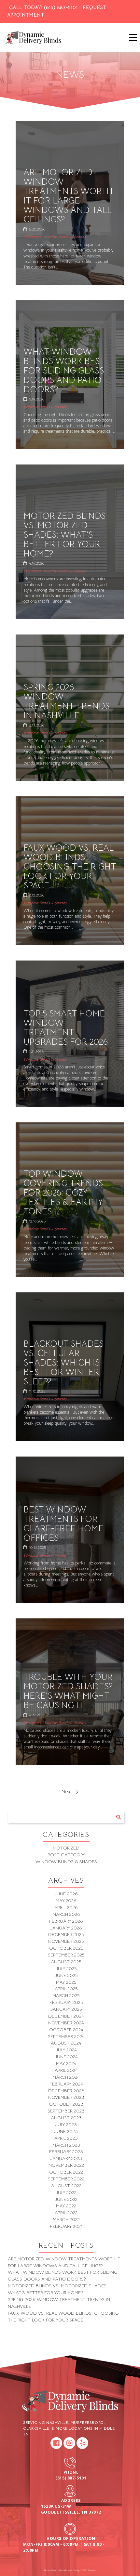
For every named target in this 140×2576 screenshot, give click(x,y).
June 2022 (66, 2199)
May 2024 (66, 2063)
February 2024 (66, 2084)
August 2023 (66, 2118)
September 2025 (66, 1955)
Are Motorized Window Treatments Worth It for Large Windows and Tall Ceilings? (68, 196)
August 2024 (66, 2043)
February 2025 (66, 2002)
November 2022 (66, 2165)
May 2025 (66, 1982)
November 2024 (66, 2023)
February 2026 (66, 1921)
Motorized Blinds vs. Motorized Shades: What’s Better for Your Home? (64, 535)
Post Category (66, 1855)
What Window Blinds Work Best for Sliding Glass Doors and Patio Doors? (64, 371)
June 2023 (66, 2131)
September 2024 (66, 2036)
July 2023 (66, 2125)
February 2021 (66, 2226)
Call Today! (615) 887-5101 (43, 7)
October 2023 (66, 2104)
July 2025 (66, 1968)
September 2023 (66, 2111)
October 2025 (66, 1948)
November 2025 (66, 1941)
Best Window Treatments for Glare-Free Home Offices (63, 1524)
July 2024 (66, 2050)
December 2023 (66, 2091)
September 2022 (66, 2179)
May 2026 (66, 1901)
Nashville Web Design (70, 2570)
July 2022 (66, 2192)
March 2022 (66, 2219)
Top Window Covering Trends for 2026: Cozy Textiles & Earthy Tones (63, 1193)
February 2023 (66, 2151)
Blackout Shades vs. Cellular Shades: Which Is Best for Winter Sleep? (63, 1363)
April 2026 (66, 1907)
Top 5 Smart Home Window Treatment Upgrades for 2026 (66, 1028)
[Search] (119, 1817)
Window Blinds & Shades (64, 237)
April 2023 (66, 2138)
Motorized (32, 237)
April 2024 (66, 2070)
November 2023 (66, 2097)
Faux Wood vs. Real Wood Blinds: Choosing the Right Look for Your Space (70, 867)
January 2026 (66, 1928)
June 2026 (66, 1894)
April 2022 (66, 2213)
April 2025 (66, 1989)
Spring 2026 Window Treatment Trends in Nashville (66, 701)
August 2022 (66, 2186)
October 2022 (66, 2172)
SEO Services (89, 2570)
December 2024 (66, 2016)
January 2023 (66, 2158)
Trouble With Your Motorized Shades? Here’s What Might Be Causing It (68, 1691)
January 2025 (66, 2009)
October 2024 (66, 2030)
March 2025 (66, 1995)
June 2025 (66, 1975)
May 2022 (66, 2206)
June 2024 (66, 2057)
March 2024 (66, 2077)
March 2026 (66, 1914)
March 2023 (66, 2145)
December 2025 (66, 1934)
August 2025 (66, 1962)
